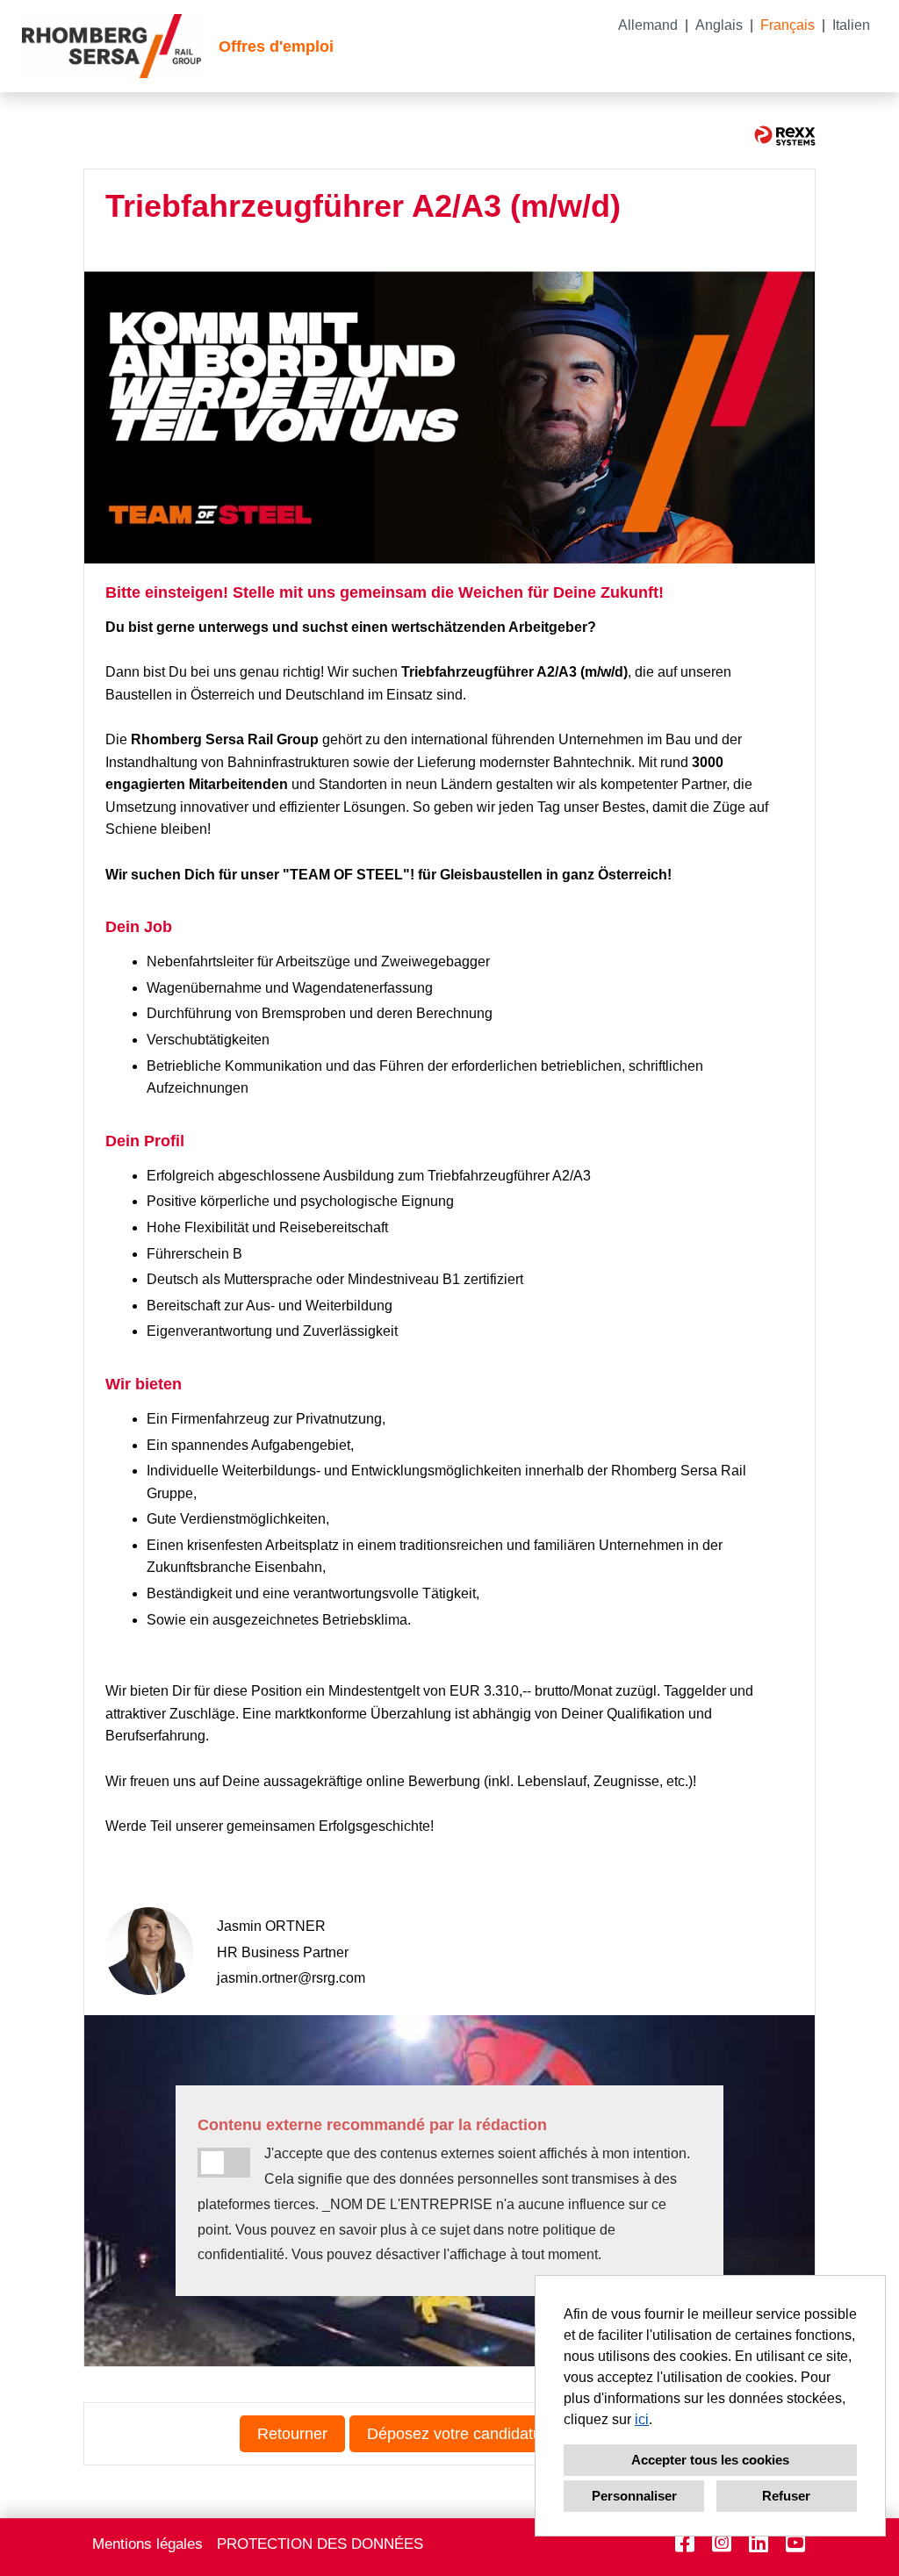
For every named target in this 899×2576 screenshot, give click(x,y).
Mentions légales (147, 2544)
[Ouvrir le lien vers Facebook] (685, 2543)
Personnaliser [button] (634, 2496)
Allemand (648, 25)
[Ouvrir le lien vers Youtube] (795, 2543)
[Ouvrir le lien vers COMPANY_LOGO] (111, 46)
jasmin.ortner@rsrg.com (291, 1978)
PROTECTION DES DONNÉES (320, 2544)
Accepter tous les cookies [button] (710, 2460)
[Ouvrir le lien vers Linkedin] (759, 2543)
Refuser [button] (786, 2496)
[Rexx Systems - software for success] (785, 136)
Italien (851, 25)
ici (642, 2419)
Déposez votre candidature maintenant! (505, 2434)
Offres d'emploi (276, 47)
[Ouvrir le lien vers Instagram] (722, 2543)
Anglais (719, 25)
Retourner (292, 2434)
